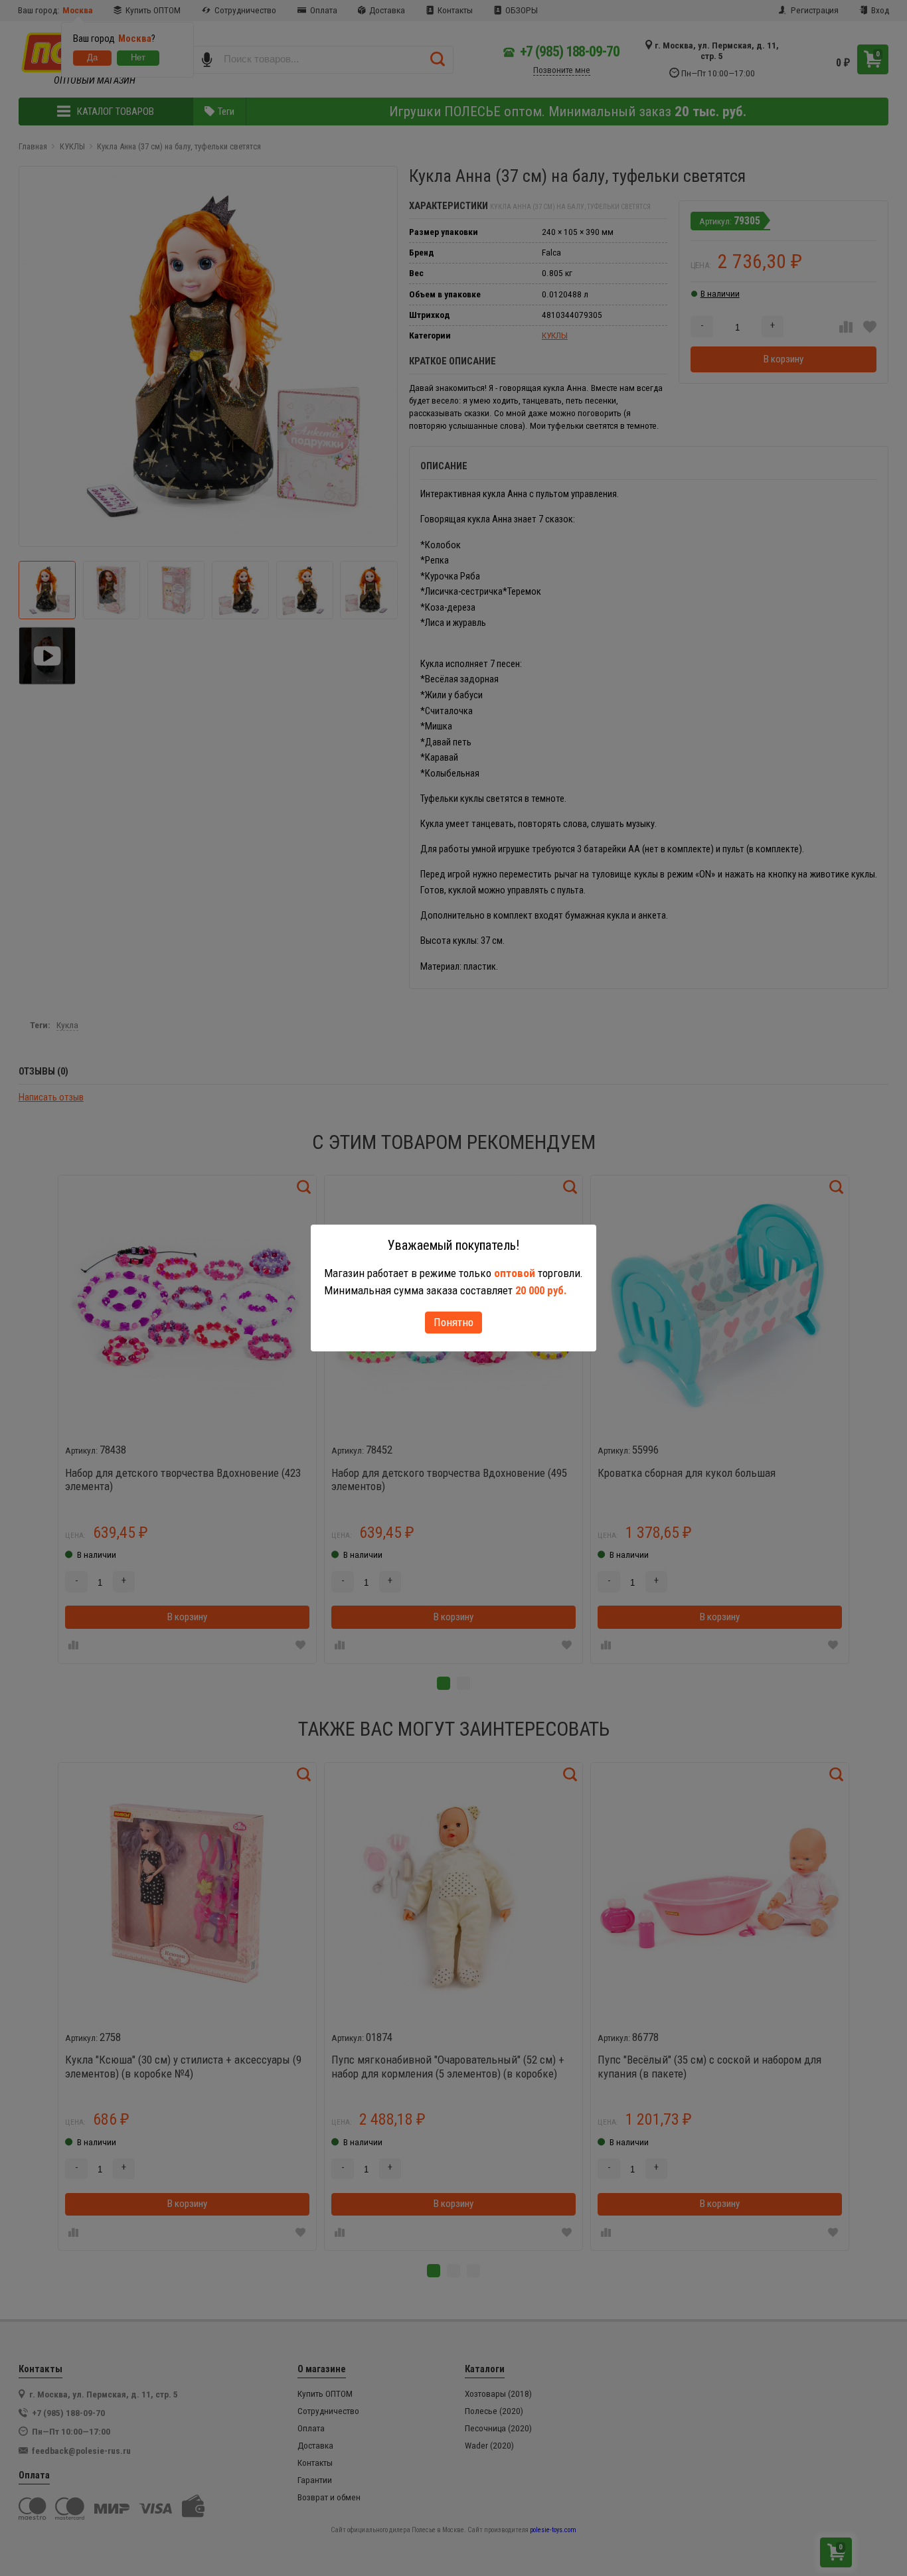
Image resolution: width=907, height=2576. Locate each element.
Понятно (453, 1322)
